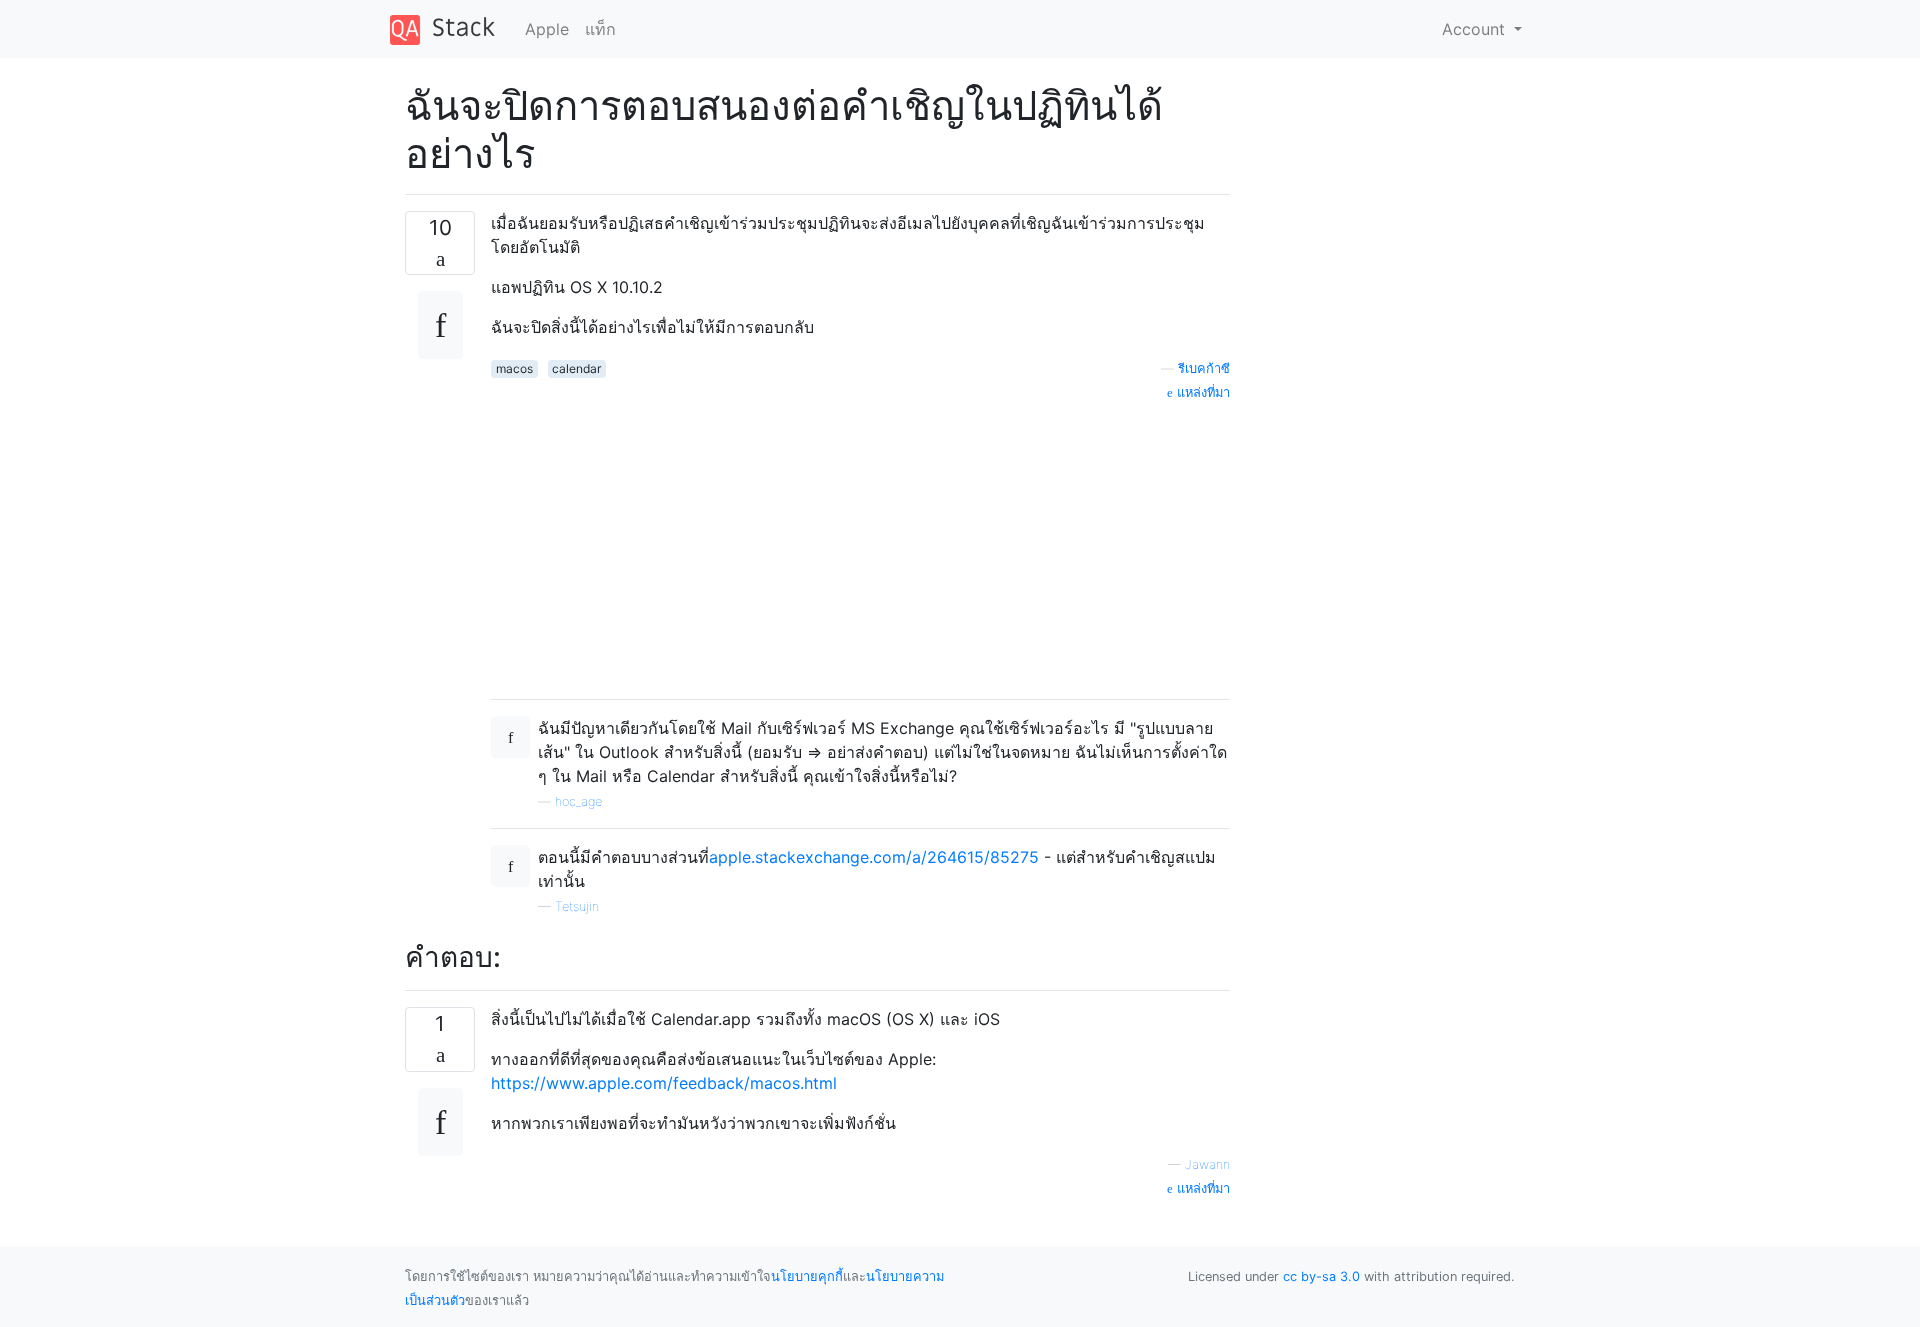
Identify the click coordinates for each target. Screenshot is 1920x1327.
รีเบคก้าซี (1204, 368)
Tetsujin (577, 906)
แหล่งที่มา (1201, 392)
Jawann (1207, 1164)
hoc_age (578, 801)
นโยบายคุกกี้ (807, 1276)
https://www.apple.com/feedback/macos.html (664, 1083)
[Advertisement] (860, 543)
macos (514, 368)
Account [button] (1476, 29)
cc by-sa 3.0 (1321, 1276)
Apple (547, 29)
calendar (576, 368)
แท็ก (600, 29)
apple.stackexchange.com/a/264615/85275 (874, 857)
